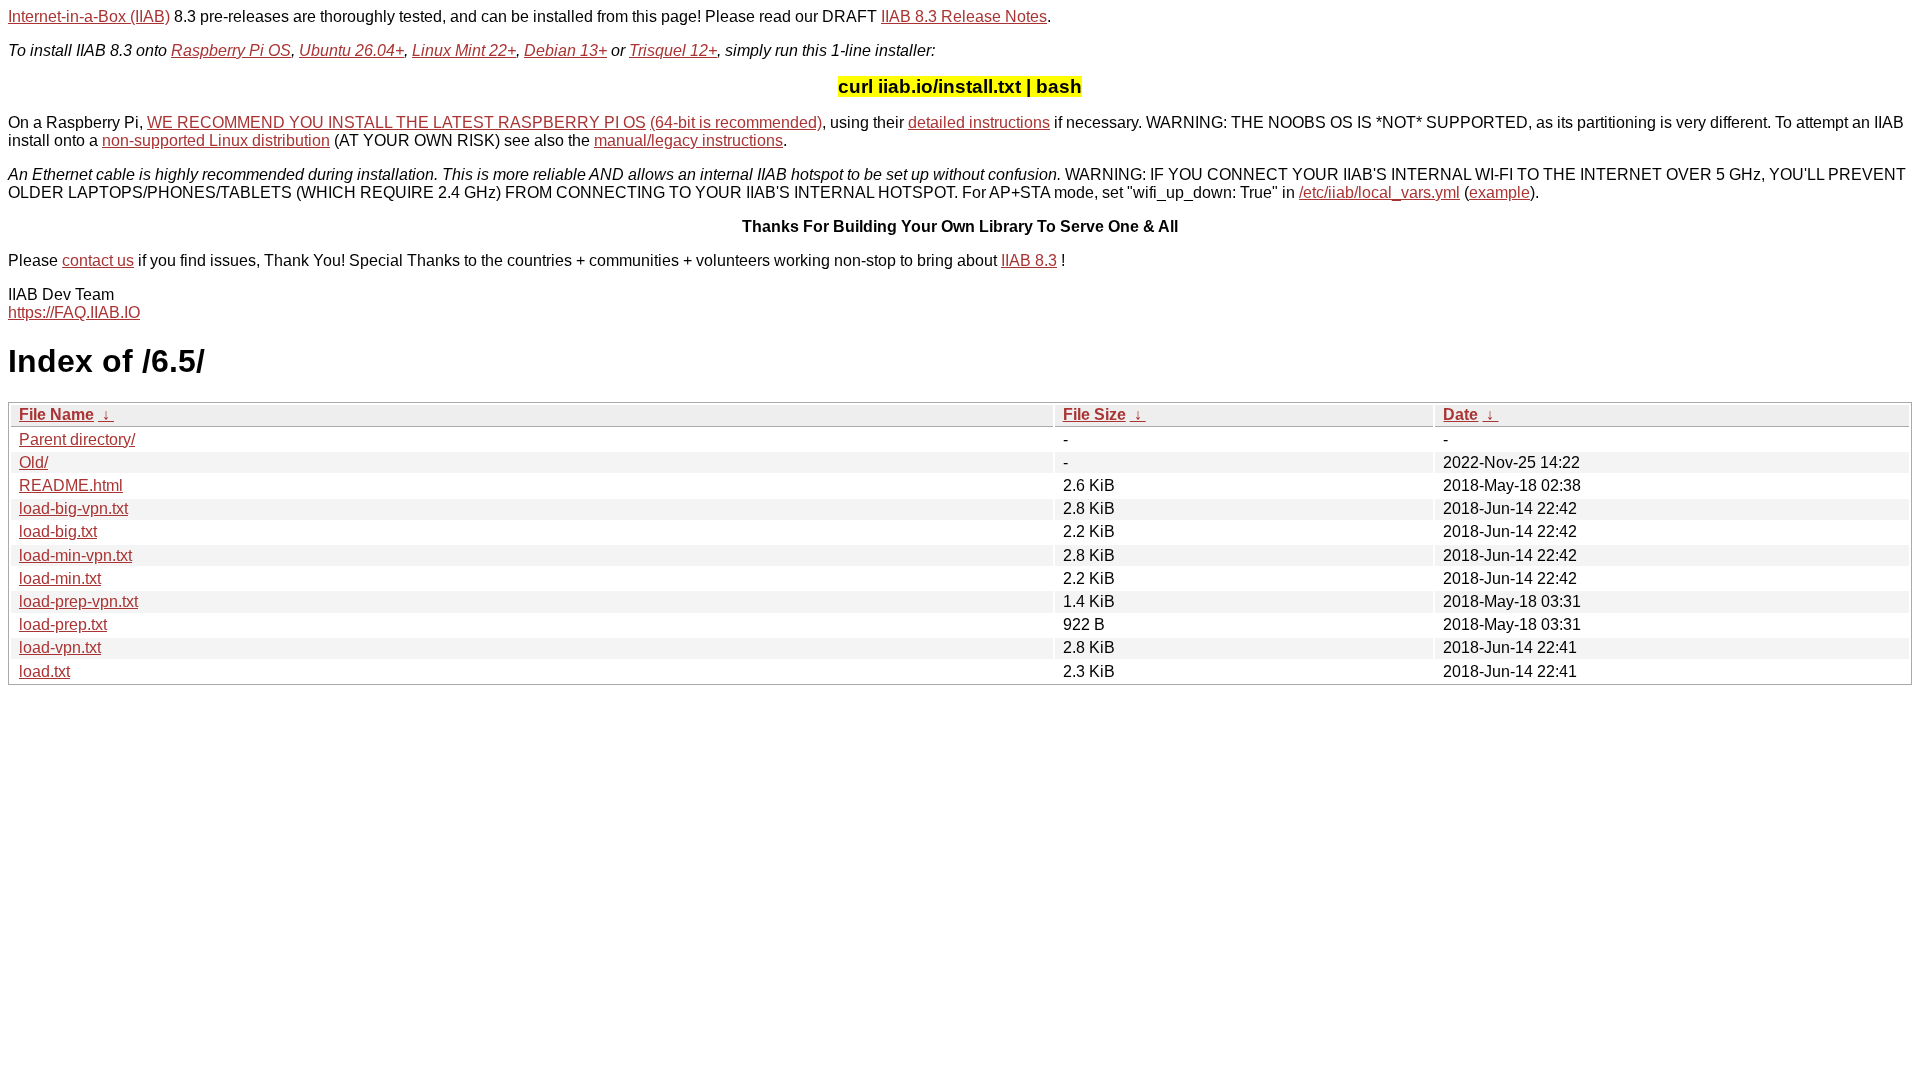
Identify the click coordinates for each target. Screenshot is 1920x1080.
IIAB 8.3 (1029, 260)
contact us (98, 260)
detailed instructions (979, 122)
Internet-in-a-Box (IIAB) (89, 16)
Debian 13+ (565, 50)
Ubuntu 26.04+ (351, 50)
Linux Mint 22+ (464, 50)
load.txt (44, 671)
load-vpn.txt (60, 647)
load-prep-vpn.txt (78, 601)
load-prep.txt (63, 624)
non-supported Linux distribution (216, 140)
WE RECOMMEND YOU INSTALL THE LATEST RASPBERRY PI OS (396, 122)
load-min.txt (60, 578)
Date (1460, 414)
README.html (71, 485)
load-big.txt (58, 531)
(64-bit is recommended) (736, 122)
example (1499, 192)
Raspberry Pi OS (231, 50)
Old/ (33, 462)
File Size (1094, 414)
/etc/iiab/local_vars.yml (1379, 192)
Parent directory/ (77, 439)
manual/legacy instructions (688, 140)
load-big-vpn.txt (73, 508)
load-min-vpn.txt (75, 555)
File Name (56, 414)
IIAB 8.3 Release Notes (964, 16)
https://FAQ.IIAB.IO (74, 312)
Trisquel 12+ (673, 50)
